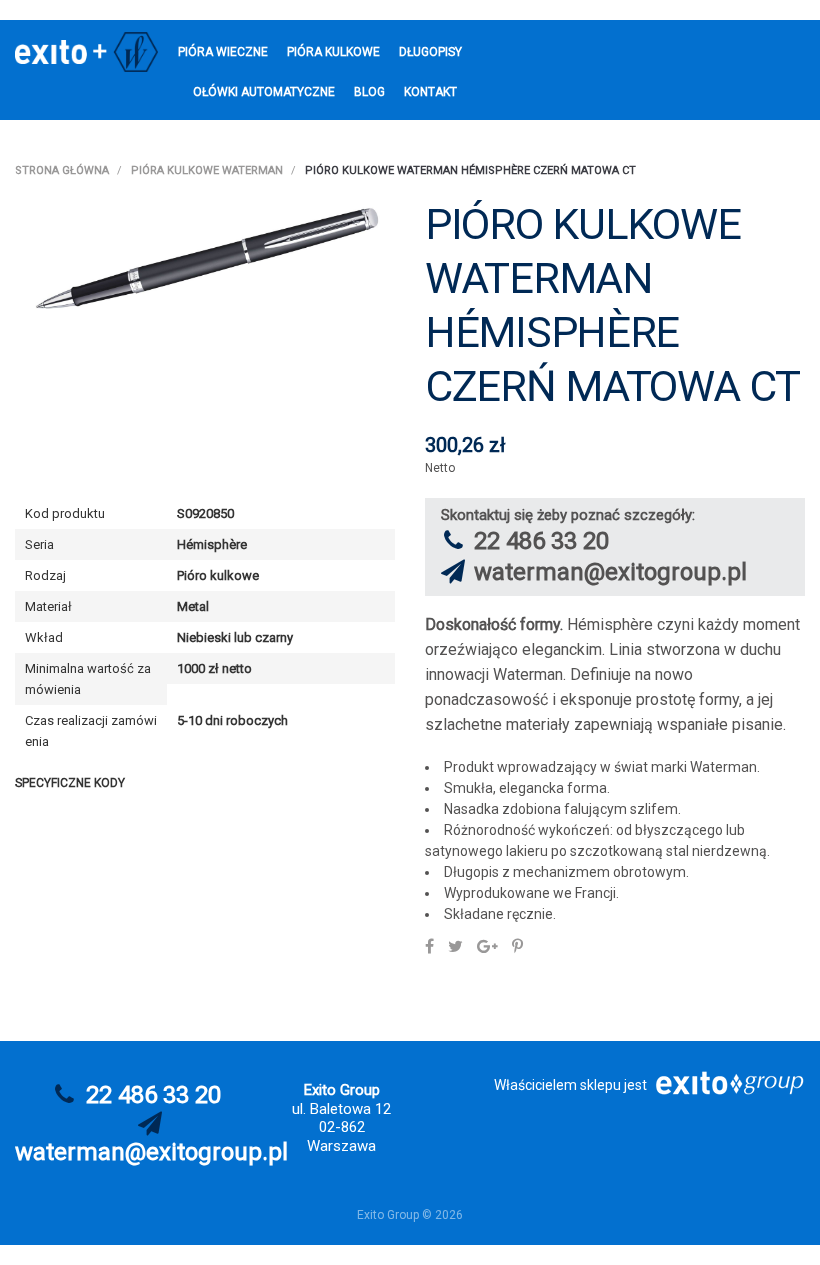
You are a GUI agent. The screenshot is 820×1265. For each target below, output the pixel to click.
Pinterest (517, 946)
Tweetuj (455, 946)
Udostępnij (429, 946)
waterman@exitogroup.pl (610, 572)
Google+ (487, 946)
